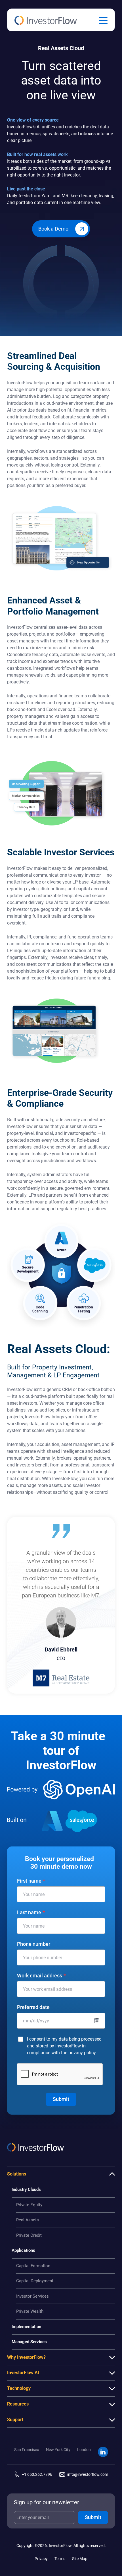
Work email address (41, 1976)
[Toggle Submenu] (112, 2174)
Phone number (34, 1944)
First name (31, 1881)
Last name (31, 1913)
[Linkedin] (103, 2452)
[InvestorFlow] (46, 20)
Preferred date (33, 2007)
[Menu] (103, 20)
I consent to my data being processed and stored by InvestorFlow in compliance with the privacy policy (64, 2046)
